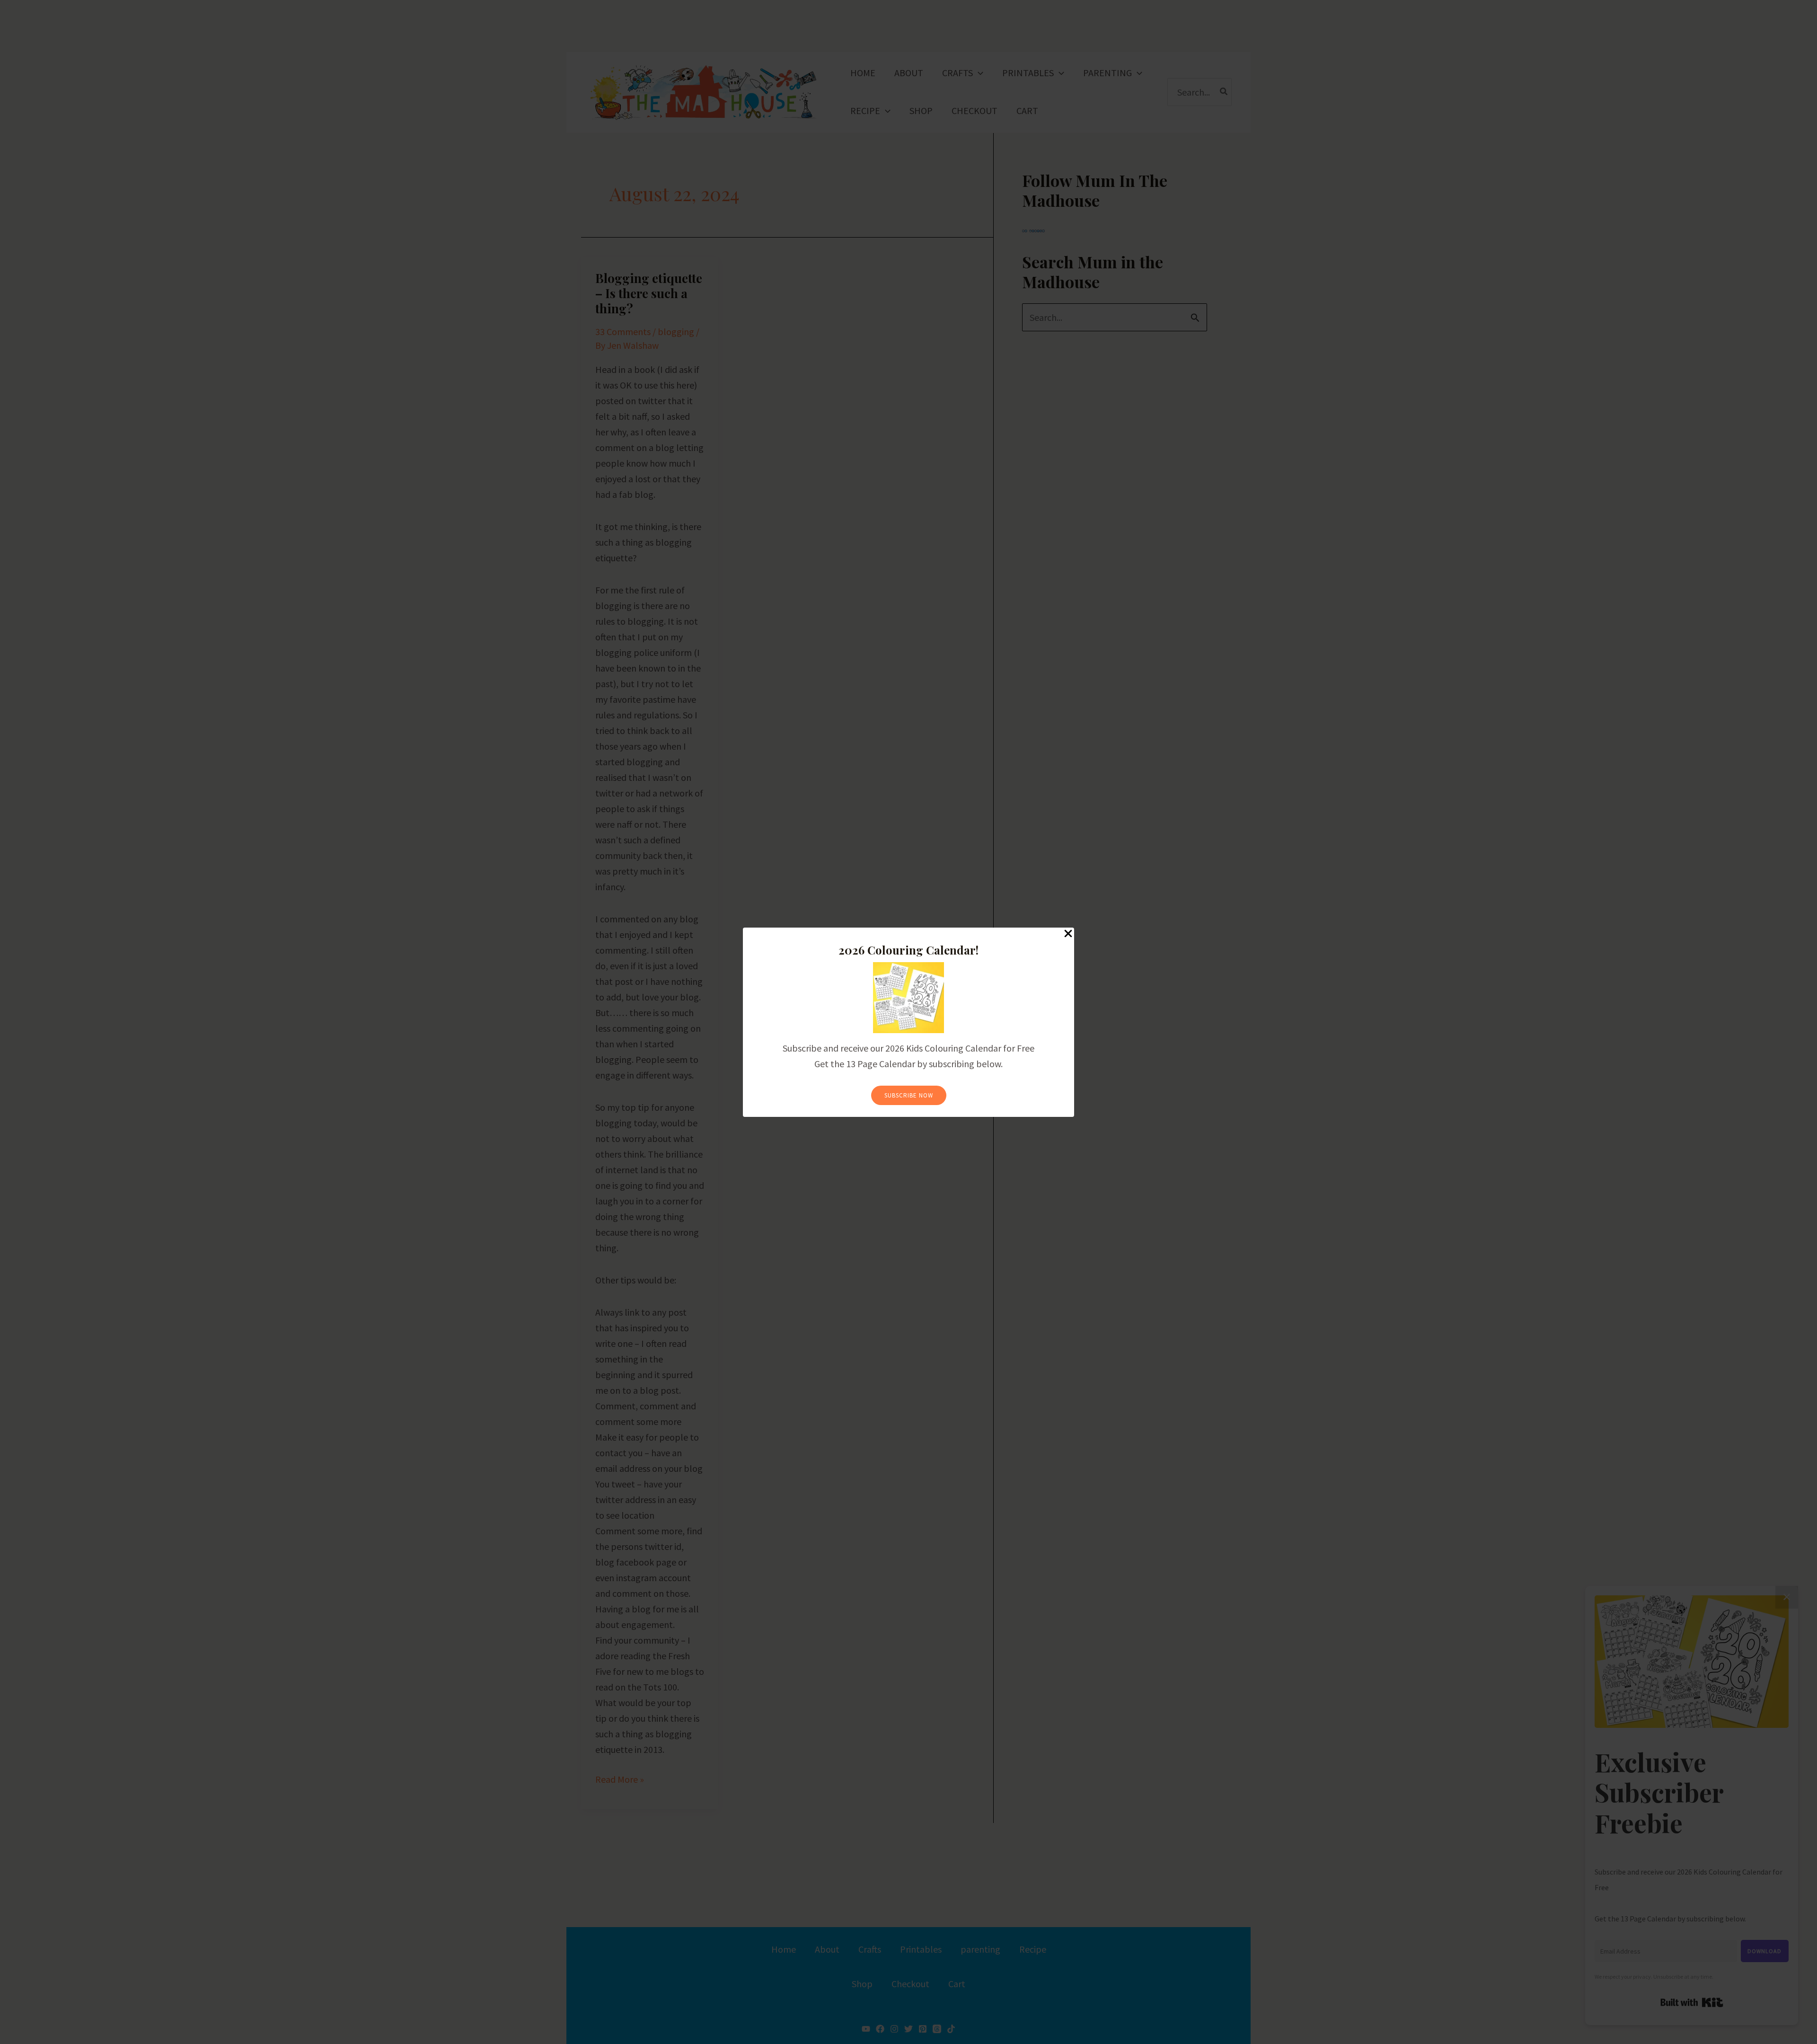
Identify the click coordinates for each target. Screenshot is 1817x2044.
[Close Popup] (1068, 934)
